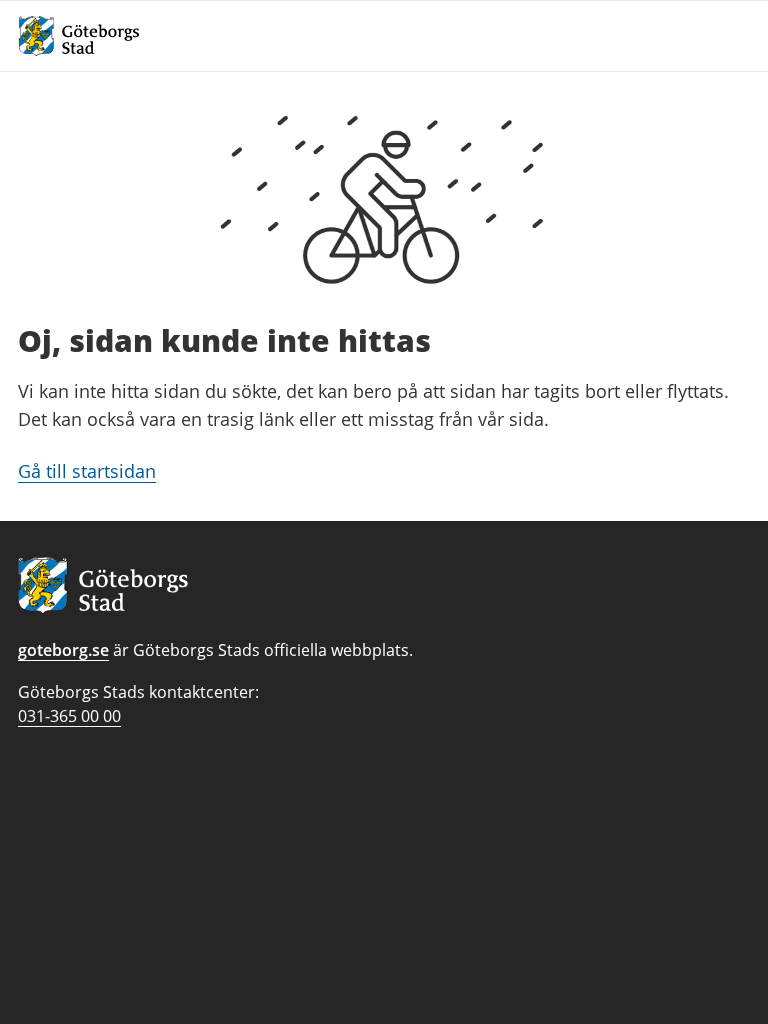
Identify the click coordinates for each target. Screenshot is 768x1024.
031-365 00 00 (69, 716)
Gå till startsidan (87, 471)
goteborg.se (63, 650)
